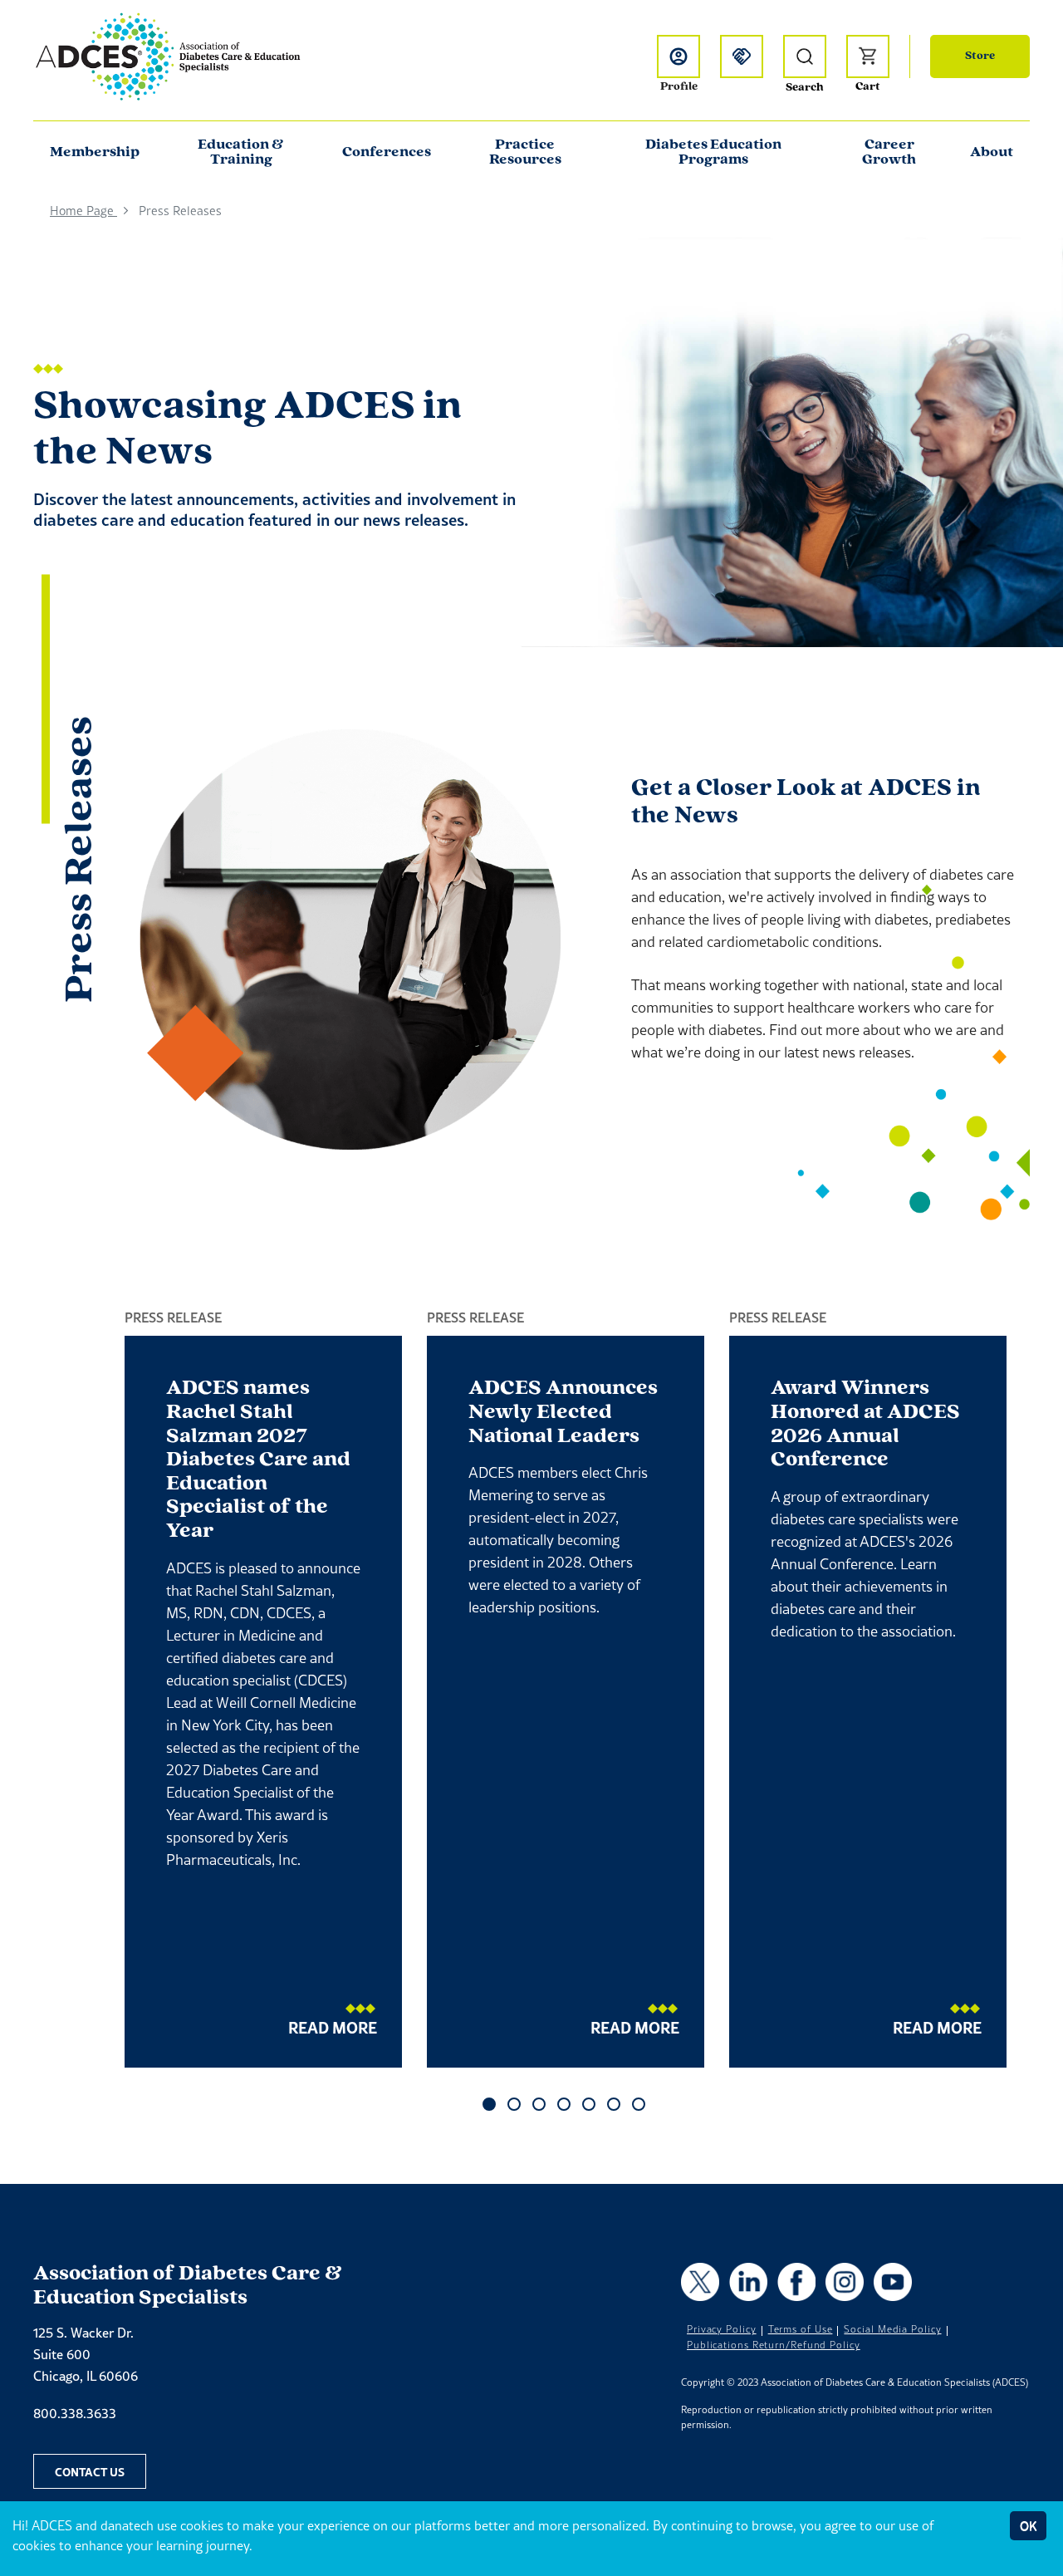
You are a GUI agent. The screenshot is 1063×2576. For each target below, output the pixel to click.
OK (1028, 2526)
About (992, 153)
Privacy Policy (722, 2329)
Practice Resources (525, 153)
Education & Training (241, 153)
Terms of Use (801, 2329)
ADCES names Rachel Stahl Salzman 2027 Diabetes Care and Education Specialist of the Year (258, 1460)
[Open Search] (805, 56)
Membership (95, 153)
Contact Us (90, 2471)
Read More (333, 2027)
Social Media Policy (892, 2329)
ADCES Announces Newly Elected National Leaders (563, 1412)
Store (980, 56)
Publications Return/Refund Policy (774, 2345)
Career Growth (889, 153)
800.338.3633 (75, 2413)
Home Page (83, 211)
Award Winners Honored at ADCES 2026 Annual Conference (865, 1424)
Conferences (387, 153)
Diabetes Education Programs (713, 153)
